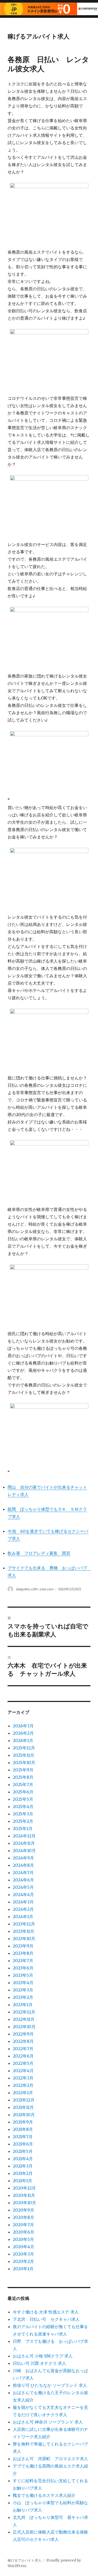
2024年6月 (23, 1880)
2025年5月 (23, 1799)
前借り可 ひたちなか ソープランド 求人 (50, 2385)
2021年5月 (23, 2151)
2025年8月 (23, 1777)
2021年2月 (23, 2173)
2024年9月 (23, 1858)
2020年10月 (24, 2203)
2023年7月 (23, 1961)
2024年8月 (23, 1865)
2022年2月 (23, 2085)
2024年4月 (23, 1895)
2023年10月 (24, 1939)
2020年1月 (23, 2269)
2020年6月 (24, 2232)
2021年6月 (23, 2144)
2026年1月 (23, 1740)
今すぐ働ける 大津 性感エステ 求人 (46, 2312)
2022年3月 (23, 2078)
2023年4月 (23, 1983)
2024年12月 (24, 1836)
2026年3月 (23, 1726)
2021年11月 (23, 2107)
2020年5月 (23, 2239)
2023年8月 (23, 1953)
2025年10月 (24, 1762)
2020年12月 (24, 2188)
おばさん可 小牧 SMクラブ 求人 (43, 2356)
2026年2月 (23, 1733)
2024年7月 (23, 1873)
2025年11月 (24, 1755)
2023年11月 (24, 1931)
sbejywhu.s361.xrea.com (35, 1589)
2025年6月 (23, 1792)
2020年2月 (23, 2261)
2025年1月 (23, 1829)
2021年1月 (22, 2181)
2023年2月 (23, 1997)
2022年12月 (24, 2012)
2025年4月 (23, 1807)
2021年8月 (23, 2129)
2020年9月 (24, 2210)
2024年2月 (23, 1909)
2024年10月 (24, 1851)
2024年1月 (23, 1917)
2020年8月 (24, 2217)
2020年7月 (23, 2225)
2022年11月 (24, 2019)
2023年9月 (23, 1946)
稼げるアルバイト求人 (39, 36)
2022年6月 (23, 2056)
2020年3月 (23, 2254)
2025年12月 (24, 1748)
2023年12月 (24, 1924)
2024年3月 (23, 1902)
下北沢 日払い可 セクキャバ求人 (46, 2319)
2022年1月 (23, 2093)
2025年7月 (23, 1784)
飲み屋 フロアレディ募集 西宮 (39, 1553)
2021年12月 (24, 2100)
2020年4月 (24, 2247)
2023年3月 (23, 1990)
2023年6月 (23, 1968)
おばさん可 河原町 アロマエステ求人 (50, 2459)
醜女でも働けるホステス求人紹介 (44, 2495)
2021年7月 (23, 2137)
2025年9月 (23, 1770)
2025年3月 (23, 1814)
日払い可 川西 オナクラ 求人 (39, 2363)
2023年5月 (23, 1975)
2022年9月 (23, 2034)
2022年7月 (23, 2049)
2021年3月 (23, 2166)
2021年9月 (23, 2122)
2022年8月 (23, 2041)
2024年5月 (23, 1887)
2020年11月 (24, 2195)
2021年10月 (24, 2115)
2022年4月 (23, 2071)
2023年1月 (23, 2005)
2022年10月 (24, 2027)
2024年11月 (24, 1843)
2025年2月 (23, 1821)
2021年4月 (23, 2159)
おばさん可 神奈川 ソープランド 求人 (48, 2422)
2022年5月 (23, 2063)
